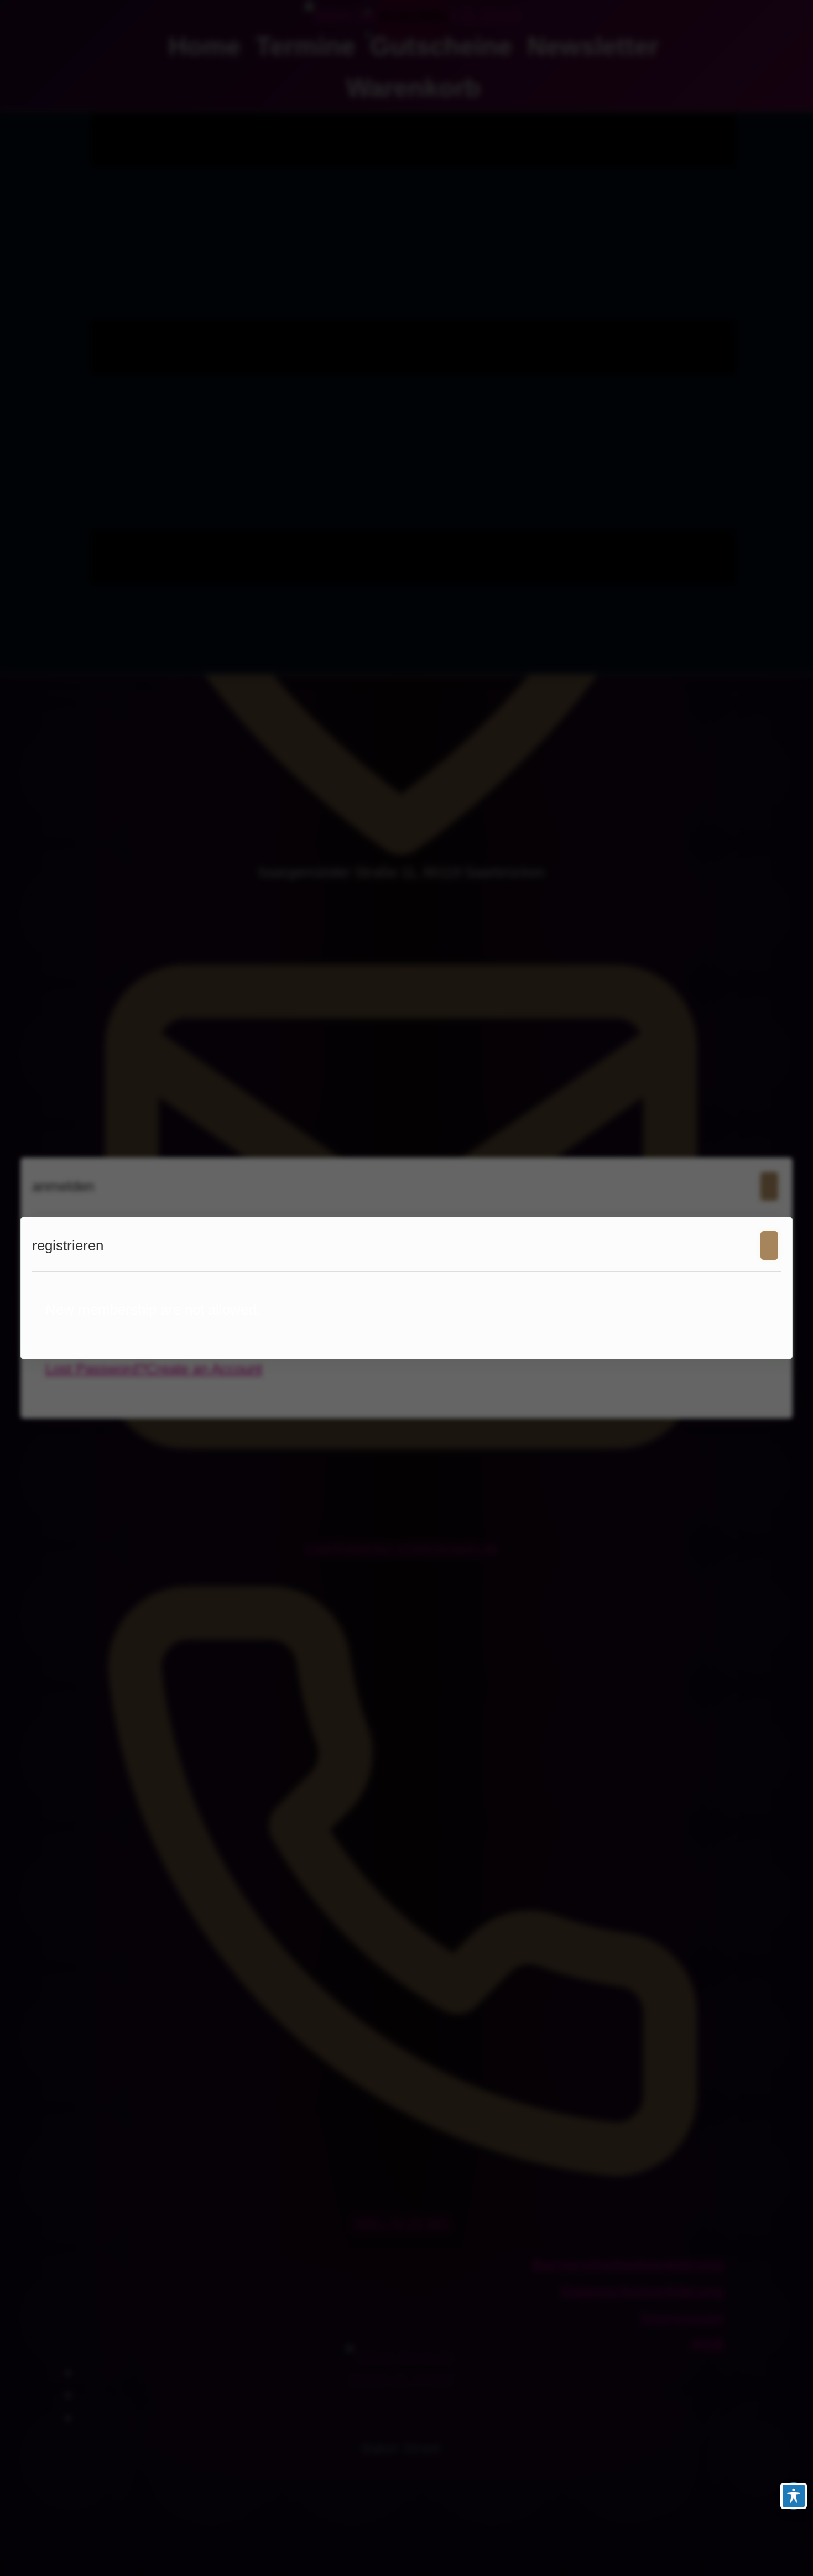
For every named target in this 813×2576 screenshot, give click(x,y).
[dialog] (406, 1288)
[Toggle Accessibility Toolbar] (794, 2496)
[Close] (769, 1245)
